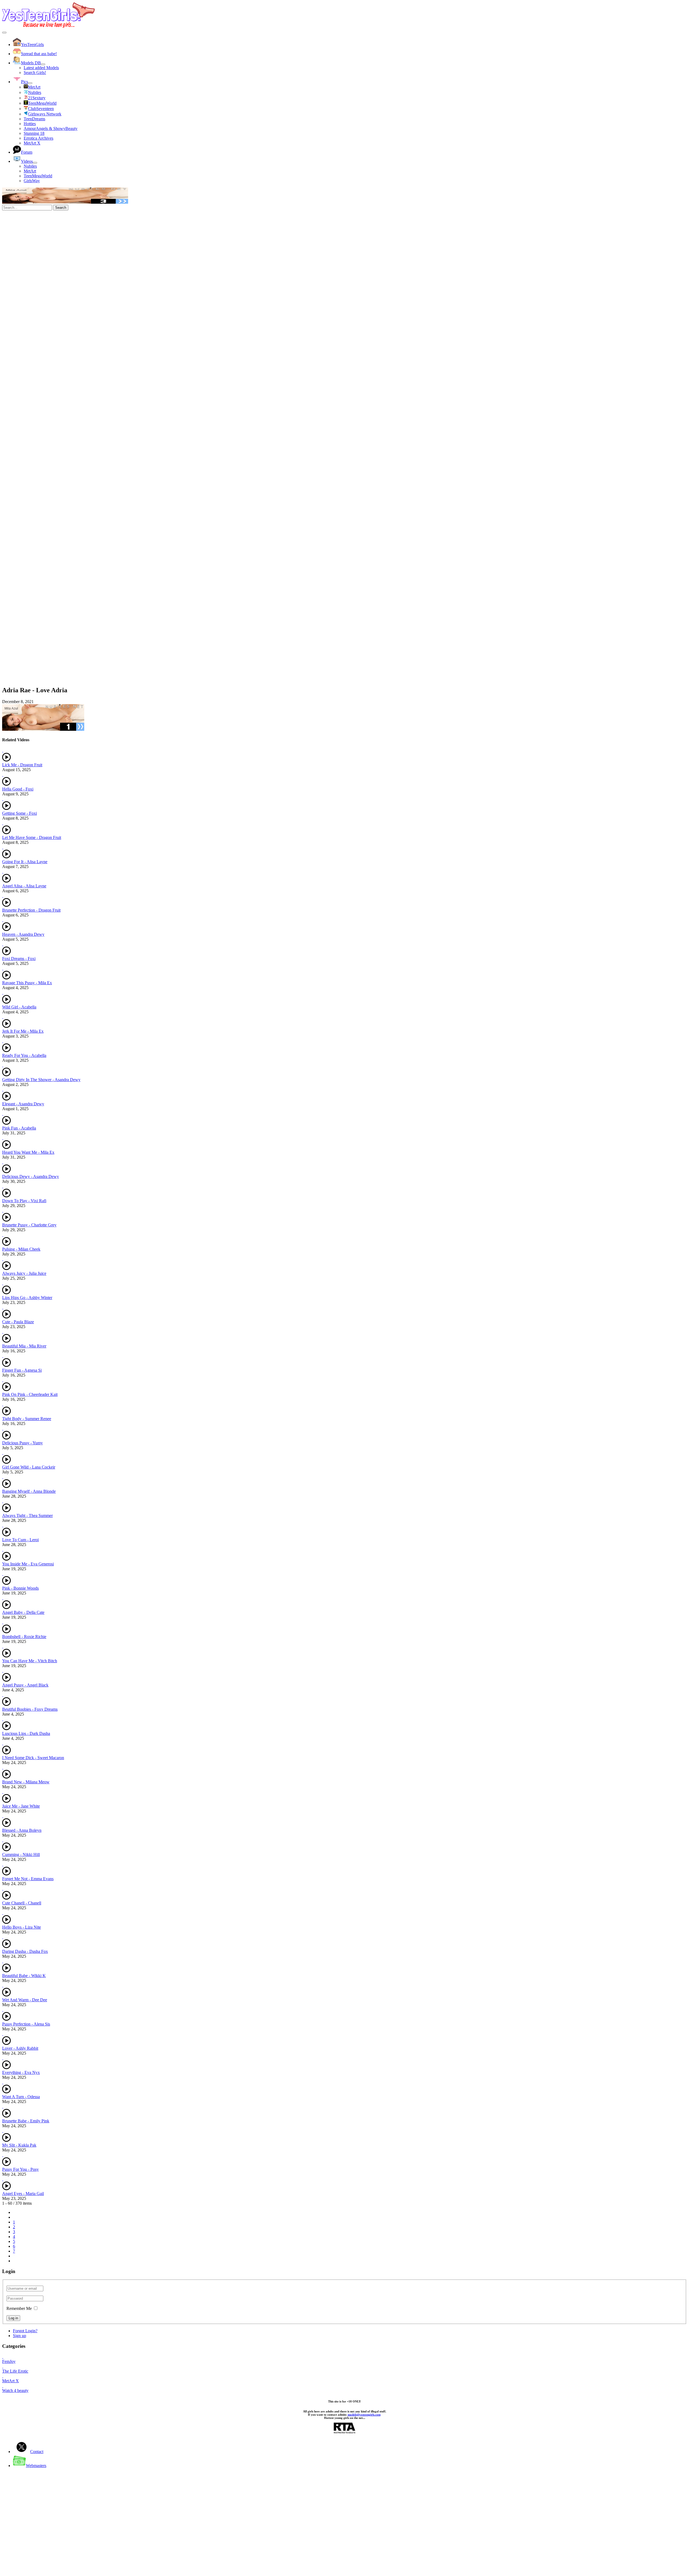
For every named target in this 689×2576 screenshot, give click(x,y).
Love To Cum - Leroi (20, 1540)
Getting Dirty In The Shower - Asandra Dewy (41, 1080)
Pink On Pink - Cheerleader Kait (30, 1394)
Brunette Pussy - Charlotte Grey (29, 1225)
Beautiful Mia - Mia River (24, 1346)
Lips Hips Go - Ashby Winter (27, 1298)
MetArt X (32, 143)
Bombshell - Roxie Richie (24, 1637)
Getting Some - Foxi (20, 813)
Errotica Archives (38, 138)
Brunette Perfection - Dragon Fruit (31, 910)
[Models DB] (43, 64)
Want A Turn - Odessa (21, 2097)
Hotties (30, 124)
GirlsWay (32, 181)
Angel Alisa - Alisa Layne (24, 886)
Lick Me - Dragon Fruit (22, 765)
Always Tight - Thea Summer (27, 1515)
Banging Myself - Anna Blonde (29, 1491)
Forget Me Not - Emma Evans (28, 1879)
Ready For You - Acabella (24, 1055)
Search (61, 208)
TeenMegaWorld (38, 176)
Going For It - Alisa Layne (25, 862)
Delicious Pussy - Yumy (22, 1443)
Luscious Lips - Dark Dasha (26, 1733)
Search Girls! (35, 73)
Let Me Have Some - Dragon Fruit (32, 837)
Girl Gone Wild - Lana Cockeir (29, 1467)
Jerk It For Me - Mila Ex (23, 1031)
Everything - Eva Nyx (21, 2072)
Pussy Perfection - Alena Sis (26, 2024)
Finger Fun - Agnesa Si (22, 1370)
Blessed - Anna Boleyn (22, 1830)
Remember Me (19, 2308)
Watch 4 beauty (15, 2390)
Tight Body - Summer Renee (27, 1419)
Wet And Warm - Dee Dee (25, 2000)
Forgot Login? (25, 2331)
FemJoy (9, 2361)
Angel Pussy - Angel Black (25, 1685)
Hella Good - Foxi (18, 789)
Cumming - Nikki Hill (21, 1855)
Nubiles (30, 166)
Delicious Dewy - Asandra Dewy (31, 1176)
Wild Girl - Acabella (19, 1007)
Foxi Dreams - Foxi (19, 959)
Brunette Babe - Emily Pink (26, 2121)
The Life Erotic (15, 2371)
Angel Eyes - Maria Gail (23, 2194)
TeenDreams (34, 119)
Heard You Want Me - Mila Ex (28, 1152)
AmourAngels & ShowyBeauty (51, 128)
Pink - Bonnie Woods (20, 1588)
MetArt (30, 171)
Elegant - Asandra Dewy (23, 1104)
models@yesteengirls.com (364, 2415)
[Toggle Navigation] (4, 33)
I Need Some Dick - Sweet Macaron (33, 1758)
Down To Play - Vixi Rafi (24, 1201)
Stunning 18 (34, 133)
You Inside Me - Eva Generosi (28, 1564)
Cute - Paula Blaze (18, 1322)
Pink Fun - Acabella (19, 1128)
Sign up (20, 2336)
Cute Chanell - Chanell (22, 1903)
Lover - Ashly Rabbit (20, 2048)
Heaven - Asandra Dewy (23, 934)
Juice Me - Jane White (21, 1806)
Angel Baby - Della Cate (23, 1612)
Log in (13, 2318)
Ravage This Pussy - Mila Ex (27, 983)
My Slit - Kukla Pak (19, 2145)
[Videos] (35, 163)
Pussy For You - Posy (20, 2169)
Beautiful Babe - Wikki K (24, 1976)
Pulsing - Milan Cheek (21, 1249)
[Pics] (30, 83)
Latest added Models (41, 68)
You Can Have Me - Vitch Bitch (30, 1661)
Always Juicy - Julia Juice (24, 1273)
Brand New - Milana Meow (26, 1782)
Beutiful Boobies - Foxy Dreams (30, 1709)
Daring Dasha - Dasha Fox (25, 1951)
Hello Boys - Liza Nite (22, 1927)
